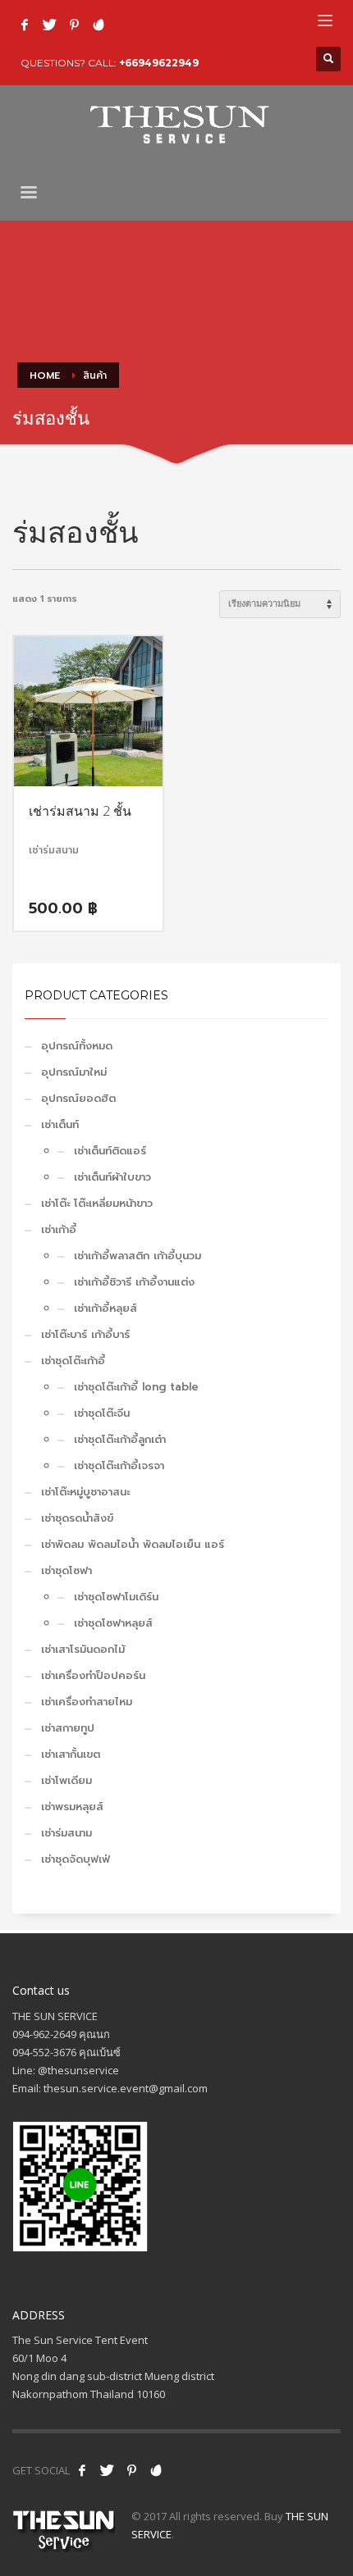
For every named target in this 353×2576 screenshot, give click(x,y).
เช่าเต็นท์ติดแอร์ (110, 1151)
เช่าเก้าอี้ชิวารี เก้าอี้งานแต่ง (134, 1282)
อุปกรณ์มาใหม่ (74, 1072)
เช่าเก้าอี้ (59, 1229)
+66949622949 (159, 63)
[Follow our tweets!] (107, 2470)
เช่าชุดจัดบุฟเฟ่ (76, 1859)
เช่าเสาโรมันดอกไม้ (83, 1649)
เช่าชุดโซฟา (66, 1570)
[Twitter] (49, 25)
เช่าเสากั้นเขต (71, 1754)
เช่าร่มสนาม (66, 1833)
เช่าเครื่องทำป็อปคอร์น (93, 1675)
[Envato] (99, 25)
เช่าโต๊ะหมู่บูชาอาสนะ (85, 1492)
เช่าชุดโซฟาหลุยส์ (113, 1623)
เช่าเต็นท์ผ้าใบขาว (112, 1177)
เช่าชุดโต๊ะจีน (102, 1413)
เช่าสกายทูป (68, 1728)
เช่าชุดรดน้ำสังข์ (77, 1518)
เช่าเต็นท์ (60, 1124)
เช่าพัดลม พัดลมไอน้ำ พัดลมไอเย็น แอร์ (133, 1544)
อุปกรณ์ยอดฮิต (78, 1098)
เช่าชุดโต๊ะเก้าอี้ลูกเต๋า (120, 1439)
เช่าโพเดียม (66, 1780)
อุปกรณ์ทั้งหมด (77, 1046)
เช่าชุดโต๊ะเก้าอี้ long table (136, 1387)
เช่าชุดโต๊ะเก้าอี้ (73, 1361)
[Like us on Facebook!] (82, 2470)
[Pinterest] (74, 25)
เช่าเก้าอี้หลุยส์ (105, 1308)
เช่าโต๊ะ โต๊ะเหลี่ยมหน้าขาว (97, 1203)
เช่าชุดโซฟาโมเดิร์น (116, 1597)
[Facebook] (25, 25)
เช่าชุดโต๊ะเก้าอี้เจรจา (119, 1465)
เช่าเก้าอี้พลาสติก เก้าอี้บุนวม (138, 1256)
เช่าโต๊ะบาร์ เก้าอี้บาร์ (85, 1334)
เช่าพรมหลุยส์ (72, 1807)
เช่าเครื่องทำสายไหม (87, 1702)
